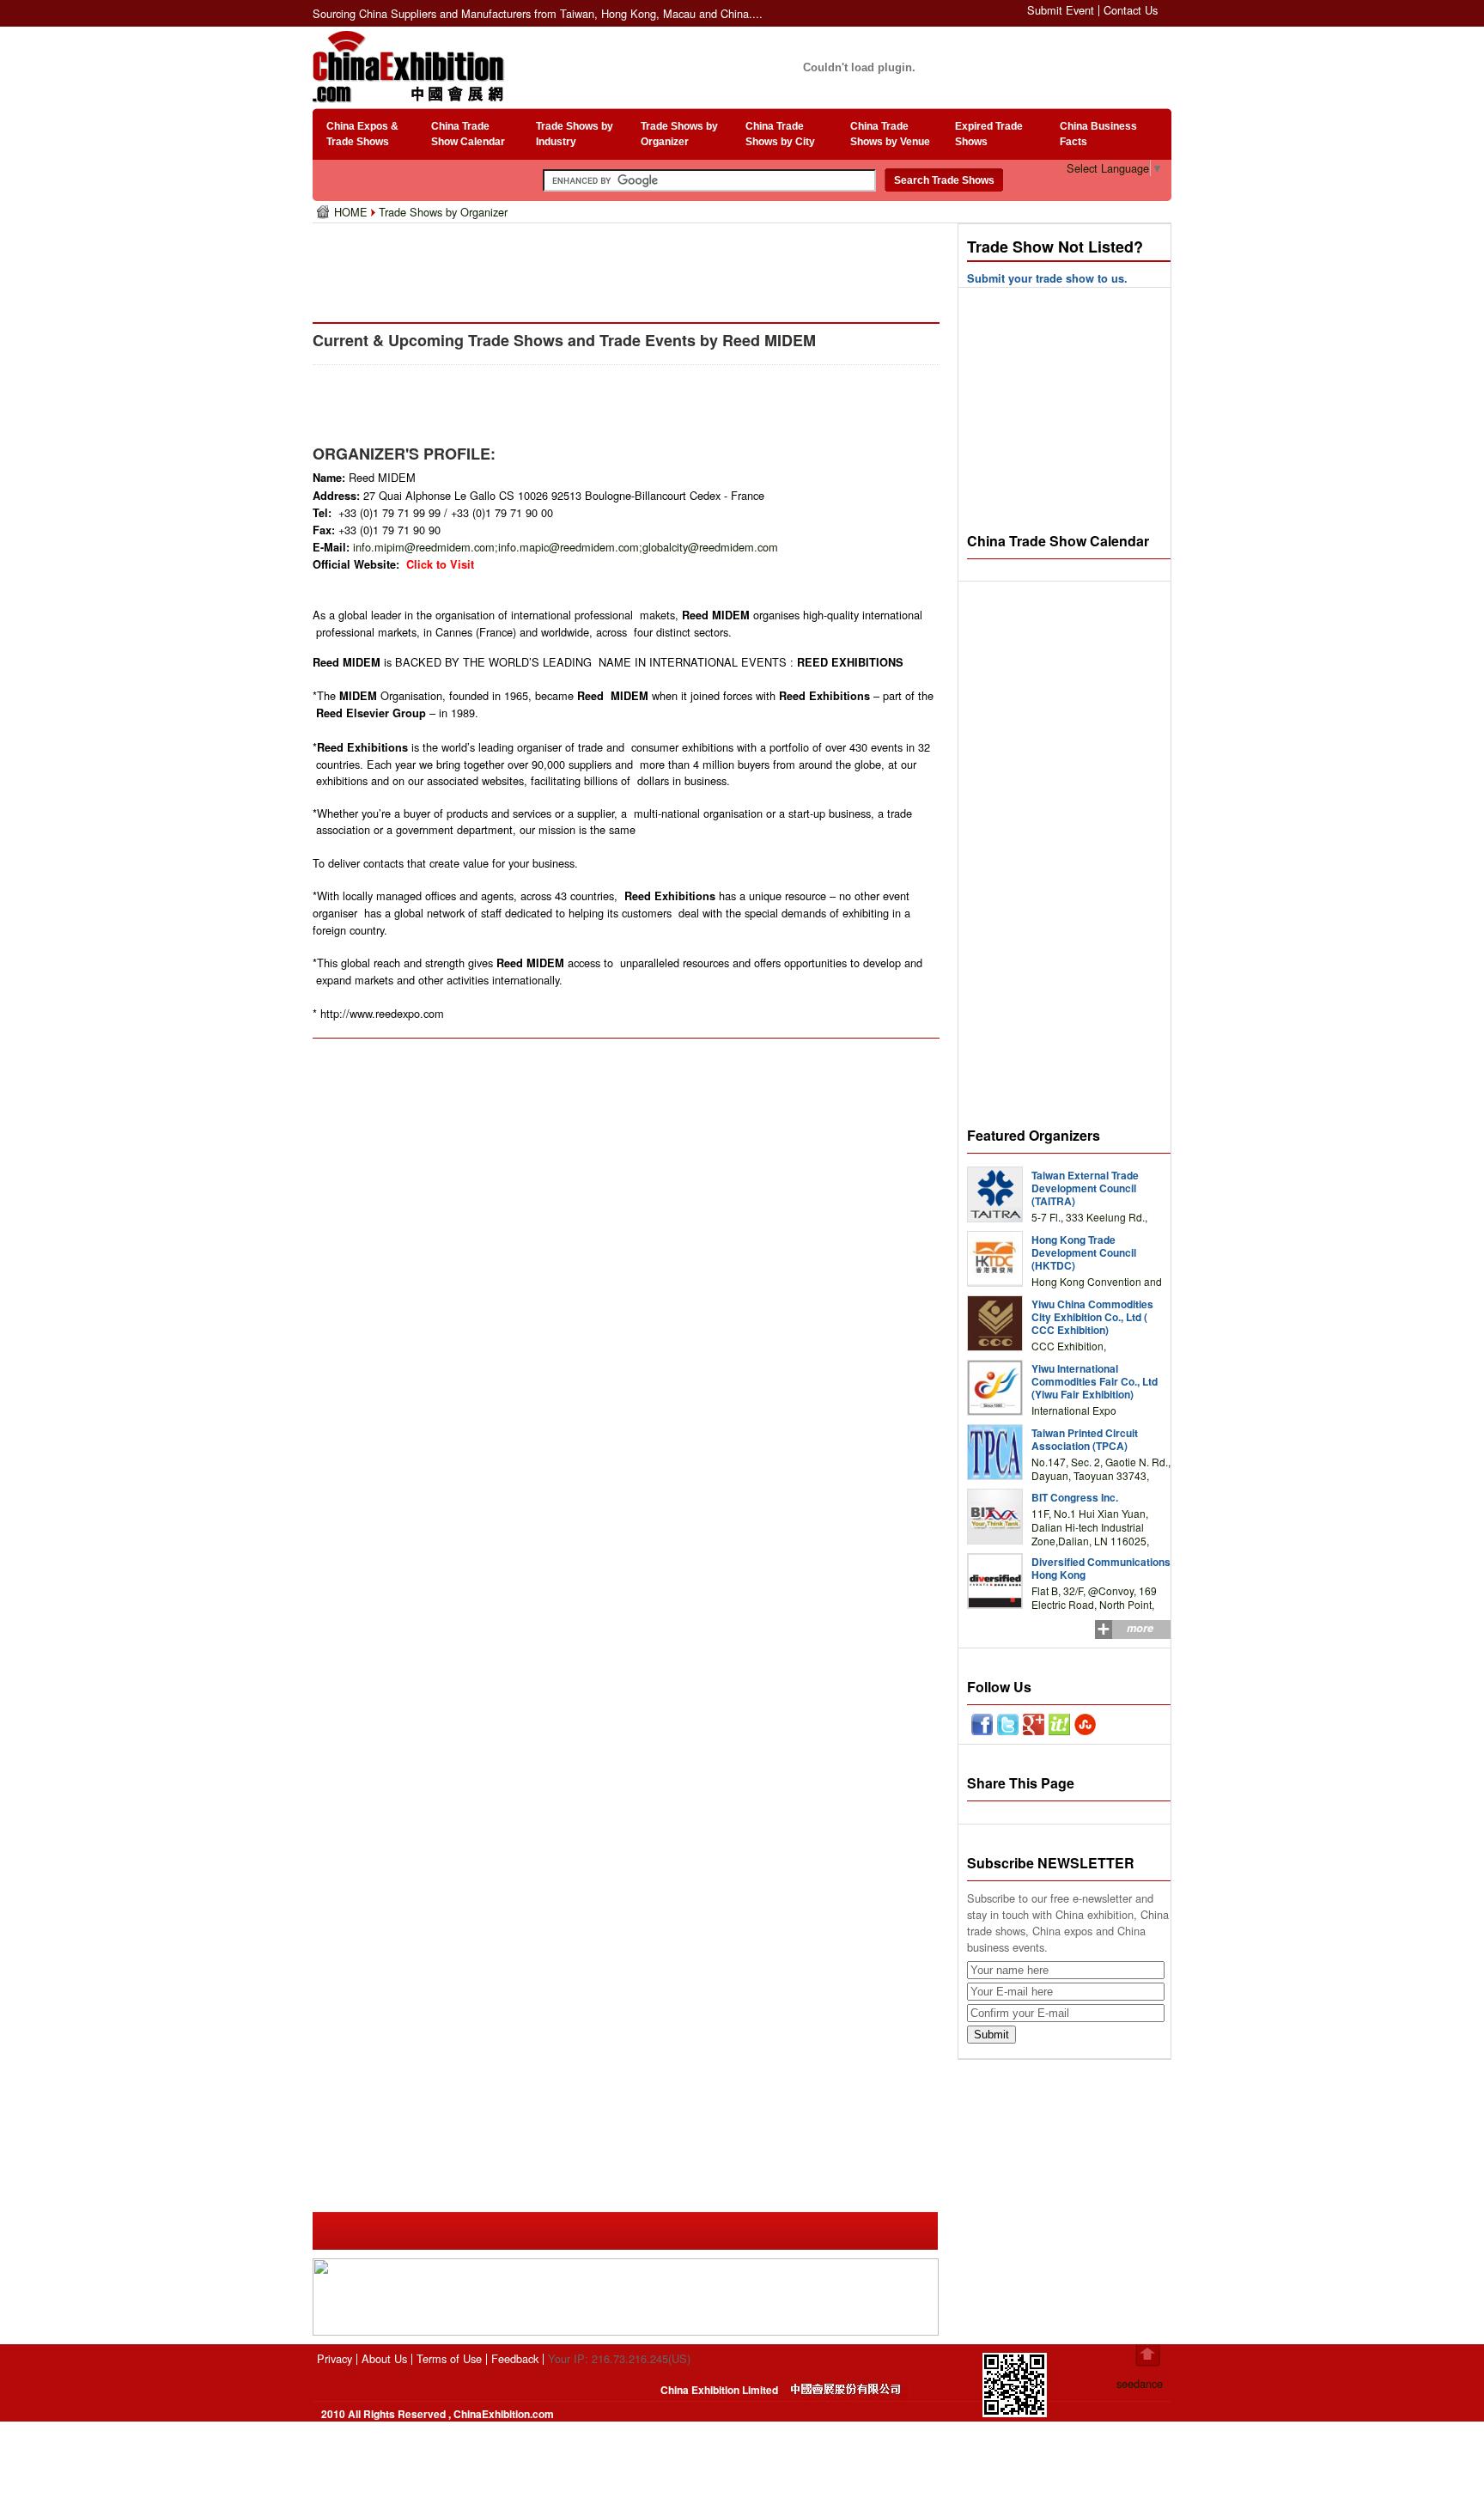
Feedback (515, 2358)
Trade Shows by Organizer (443, 212)
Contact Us (1131, 10)
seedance (1140, 2383)
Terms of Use (449, 2358)
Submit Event (1061, 10)
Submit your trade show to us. (1047, 278)
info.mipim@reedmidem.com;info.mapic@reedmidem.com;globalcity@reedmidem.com (566, 547)
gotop (1148, 2355)
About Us (384, 2358)
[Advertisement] (629, 266)
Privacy (335, 2358)
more (1140, 1628)
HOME (353, 212)
